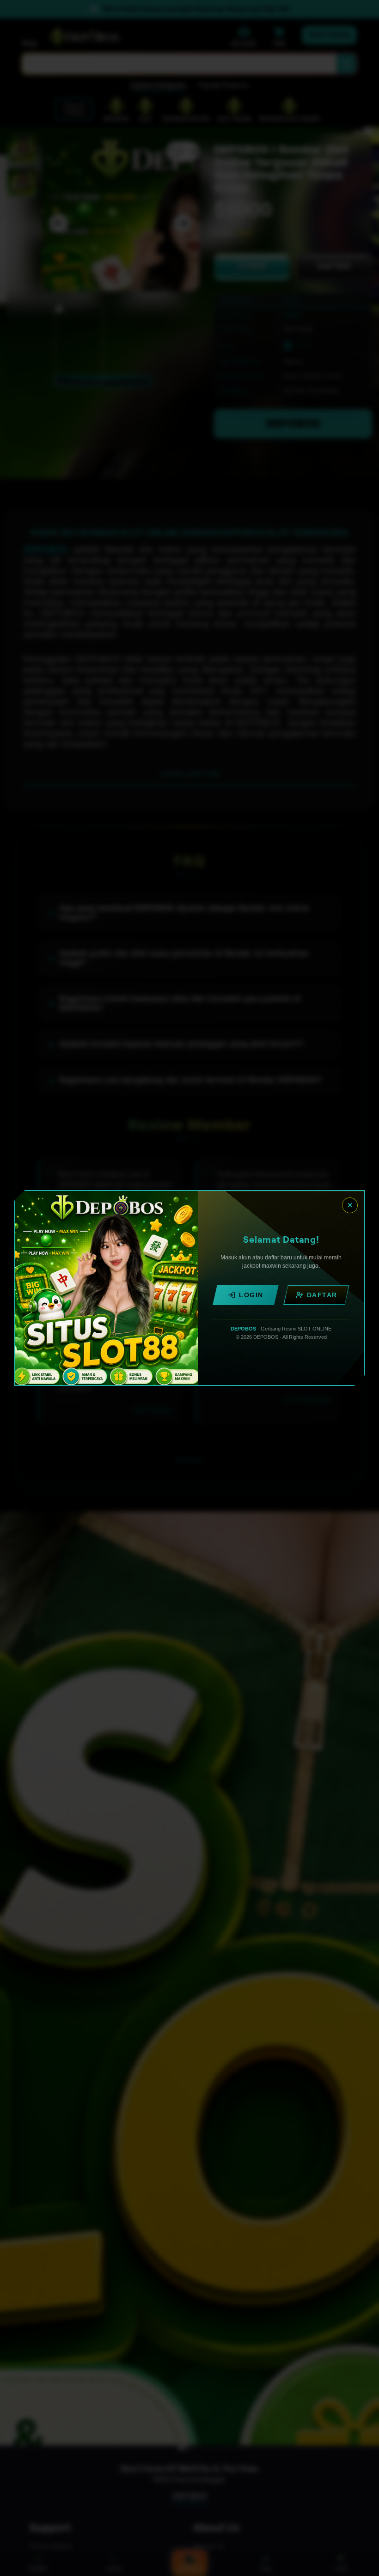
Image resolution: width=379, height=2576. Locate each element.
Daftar (322, 1295)
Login (251, 1295)
